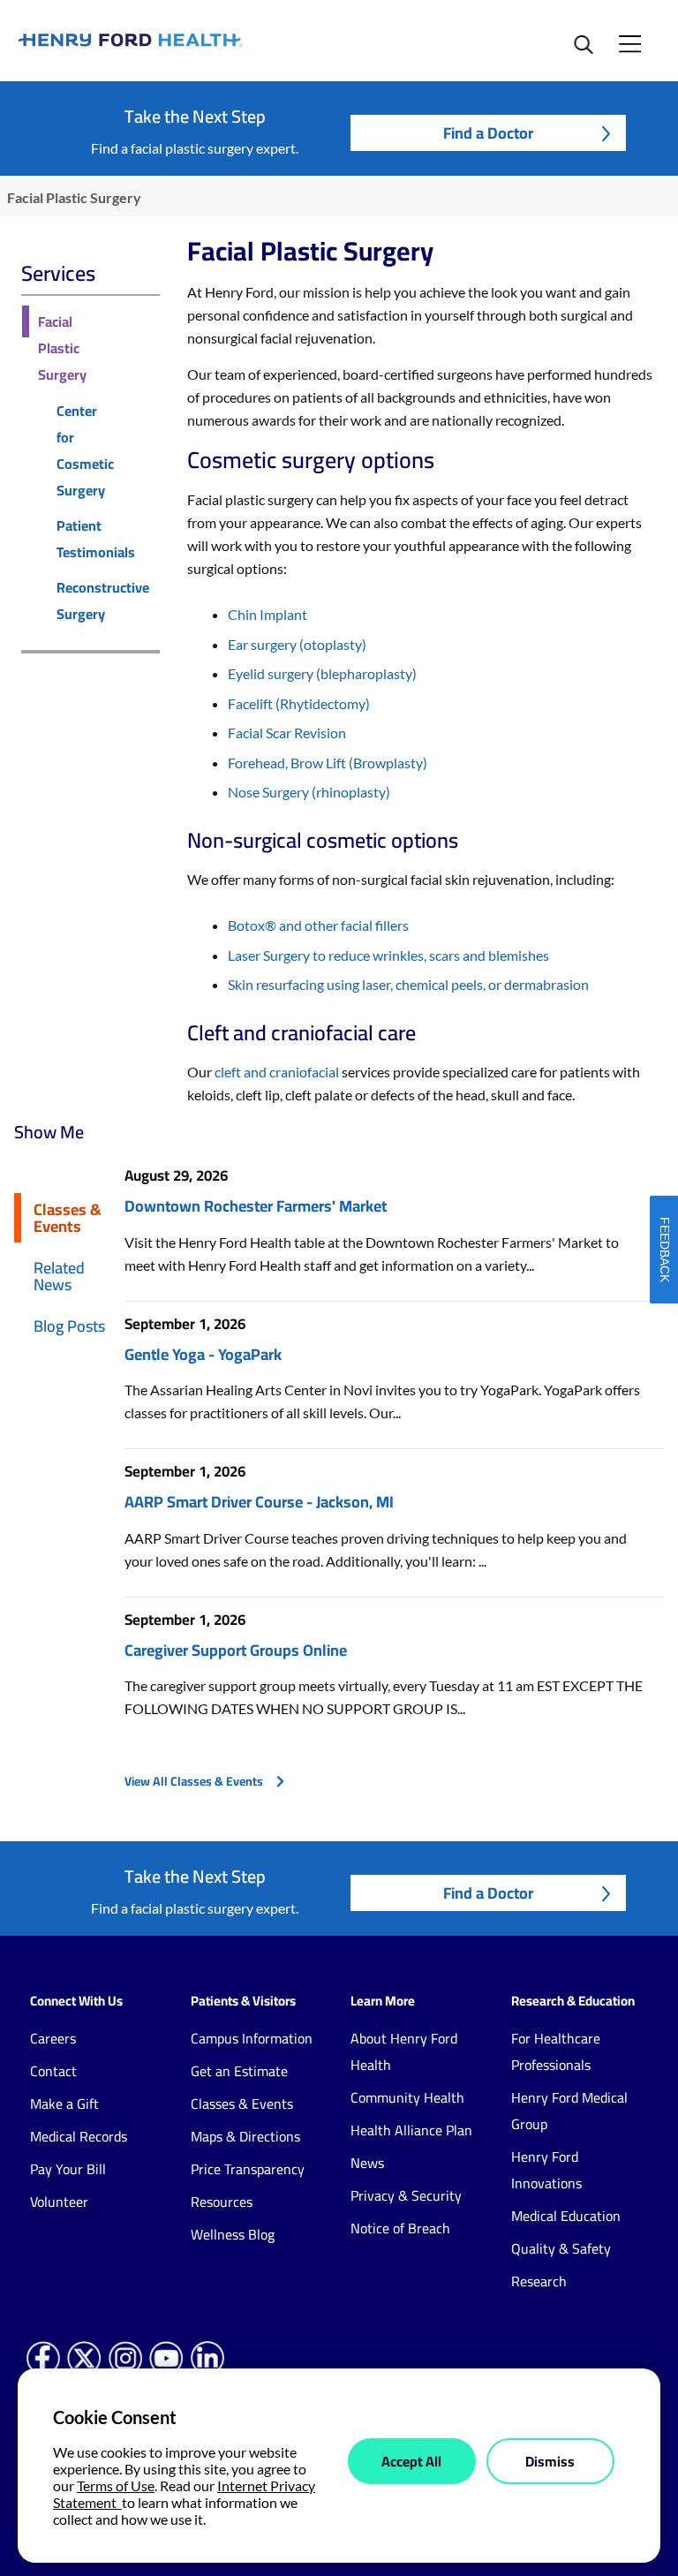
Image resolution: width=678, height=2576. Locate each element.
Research (539, 2281)
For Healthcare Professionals (556, 2051)
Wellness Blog (233, 2234)
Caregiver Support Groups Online (236, 1650)
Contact (53, 2071)
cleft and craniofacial (277, 1072)
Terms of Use (116, 2485)
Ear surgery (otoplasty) (297, 644)
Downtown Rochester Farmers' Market (256, 1206)
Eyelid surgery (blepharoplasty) (322, 673)
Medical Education (566, 2216)
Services (58, 273)
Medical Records (79, 2136)
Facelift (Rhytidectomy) (299, 703)
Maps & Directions (245, 2136)
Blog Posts (69, 1326)
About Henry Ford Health (404, 2051)
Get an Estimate (239, 2071)
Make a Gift (64, 2104)
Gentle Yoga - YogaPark (203, 1354)
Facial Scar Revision (287, 733)
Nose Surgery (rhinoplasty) (309, 792)
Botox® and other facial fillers (318, 925)
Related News (59, 1276)
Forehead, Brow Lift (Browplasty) (328, 763)
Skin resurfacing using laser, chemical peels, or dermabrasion (408, 984)
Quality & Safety (561, 2248)
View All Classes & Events (194, 1781)
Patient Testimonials (96, 539)
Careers (53, 2038)
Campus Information (252, 2038)
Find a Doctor (488, 133)
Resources (222, 2202)
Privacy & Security (406, 2195)
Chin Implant (267, 614)
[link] (179, 40)
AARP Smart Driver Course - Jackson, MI (259, 1502)
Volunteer (59, 2202)
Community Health (407, 2097)
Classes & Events (68, 1217)
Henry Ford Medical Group (569, 2111)
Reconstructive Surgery (103, 601)
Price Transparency (248, 2169)
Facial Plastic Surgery (62, 348)
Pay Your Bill (68, 2169)
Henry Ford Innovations (546, 2170)
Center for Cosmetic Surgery (85, 450)
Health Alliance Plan (411, 2130)
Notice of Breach (400, 2228)
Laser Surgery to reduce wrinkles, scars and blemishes (388, 955)
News (367, 2163)
